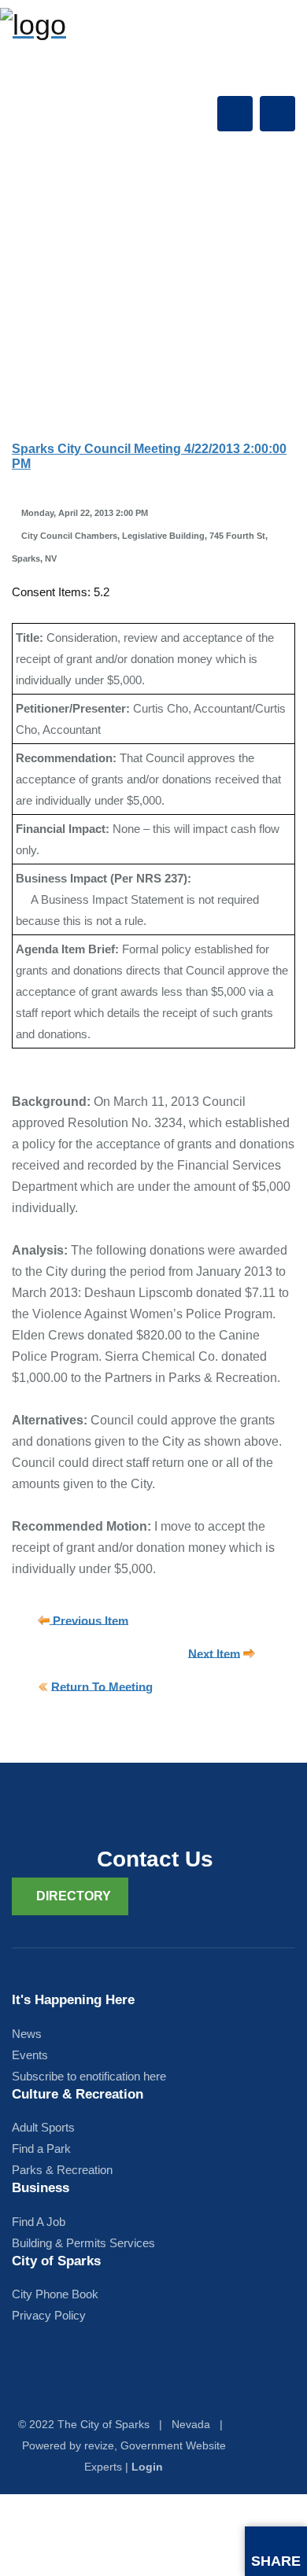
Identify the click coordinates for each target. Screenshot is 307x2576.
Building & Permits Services (83, 2243)
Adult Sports (43, 2127)
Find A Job (39, 2222)
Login (147, 2467)
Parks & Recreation (62, 2170)
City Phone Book (55, 2294)
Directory (74, 1896)
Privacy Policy (49, 2315)
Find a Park (41, 2149)
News (27, 2034)
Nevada (191, 2424)
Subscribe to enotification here (89, 2076)
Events (30, 2055)
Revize (99, 2445)
